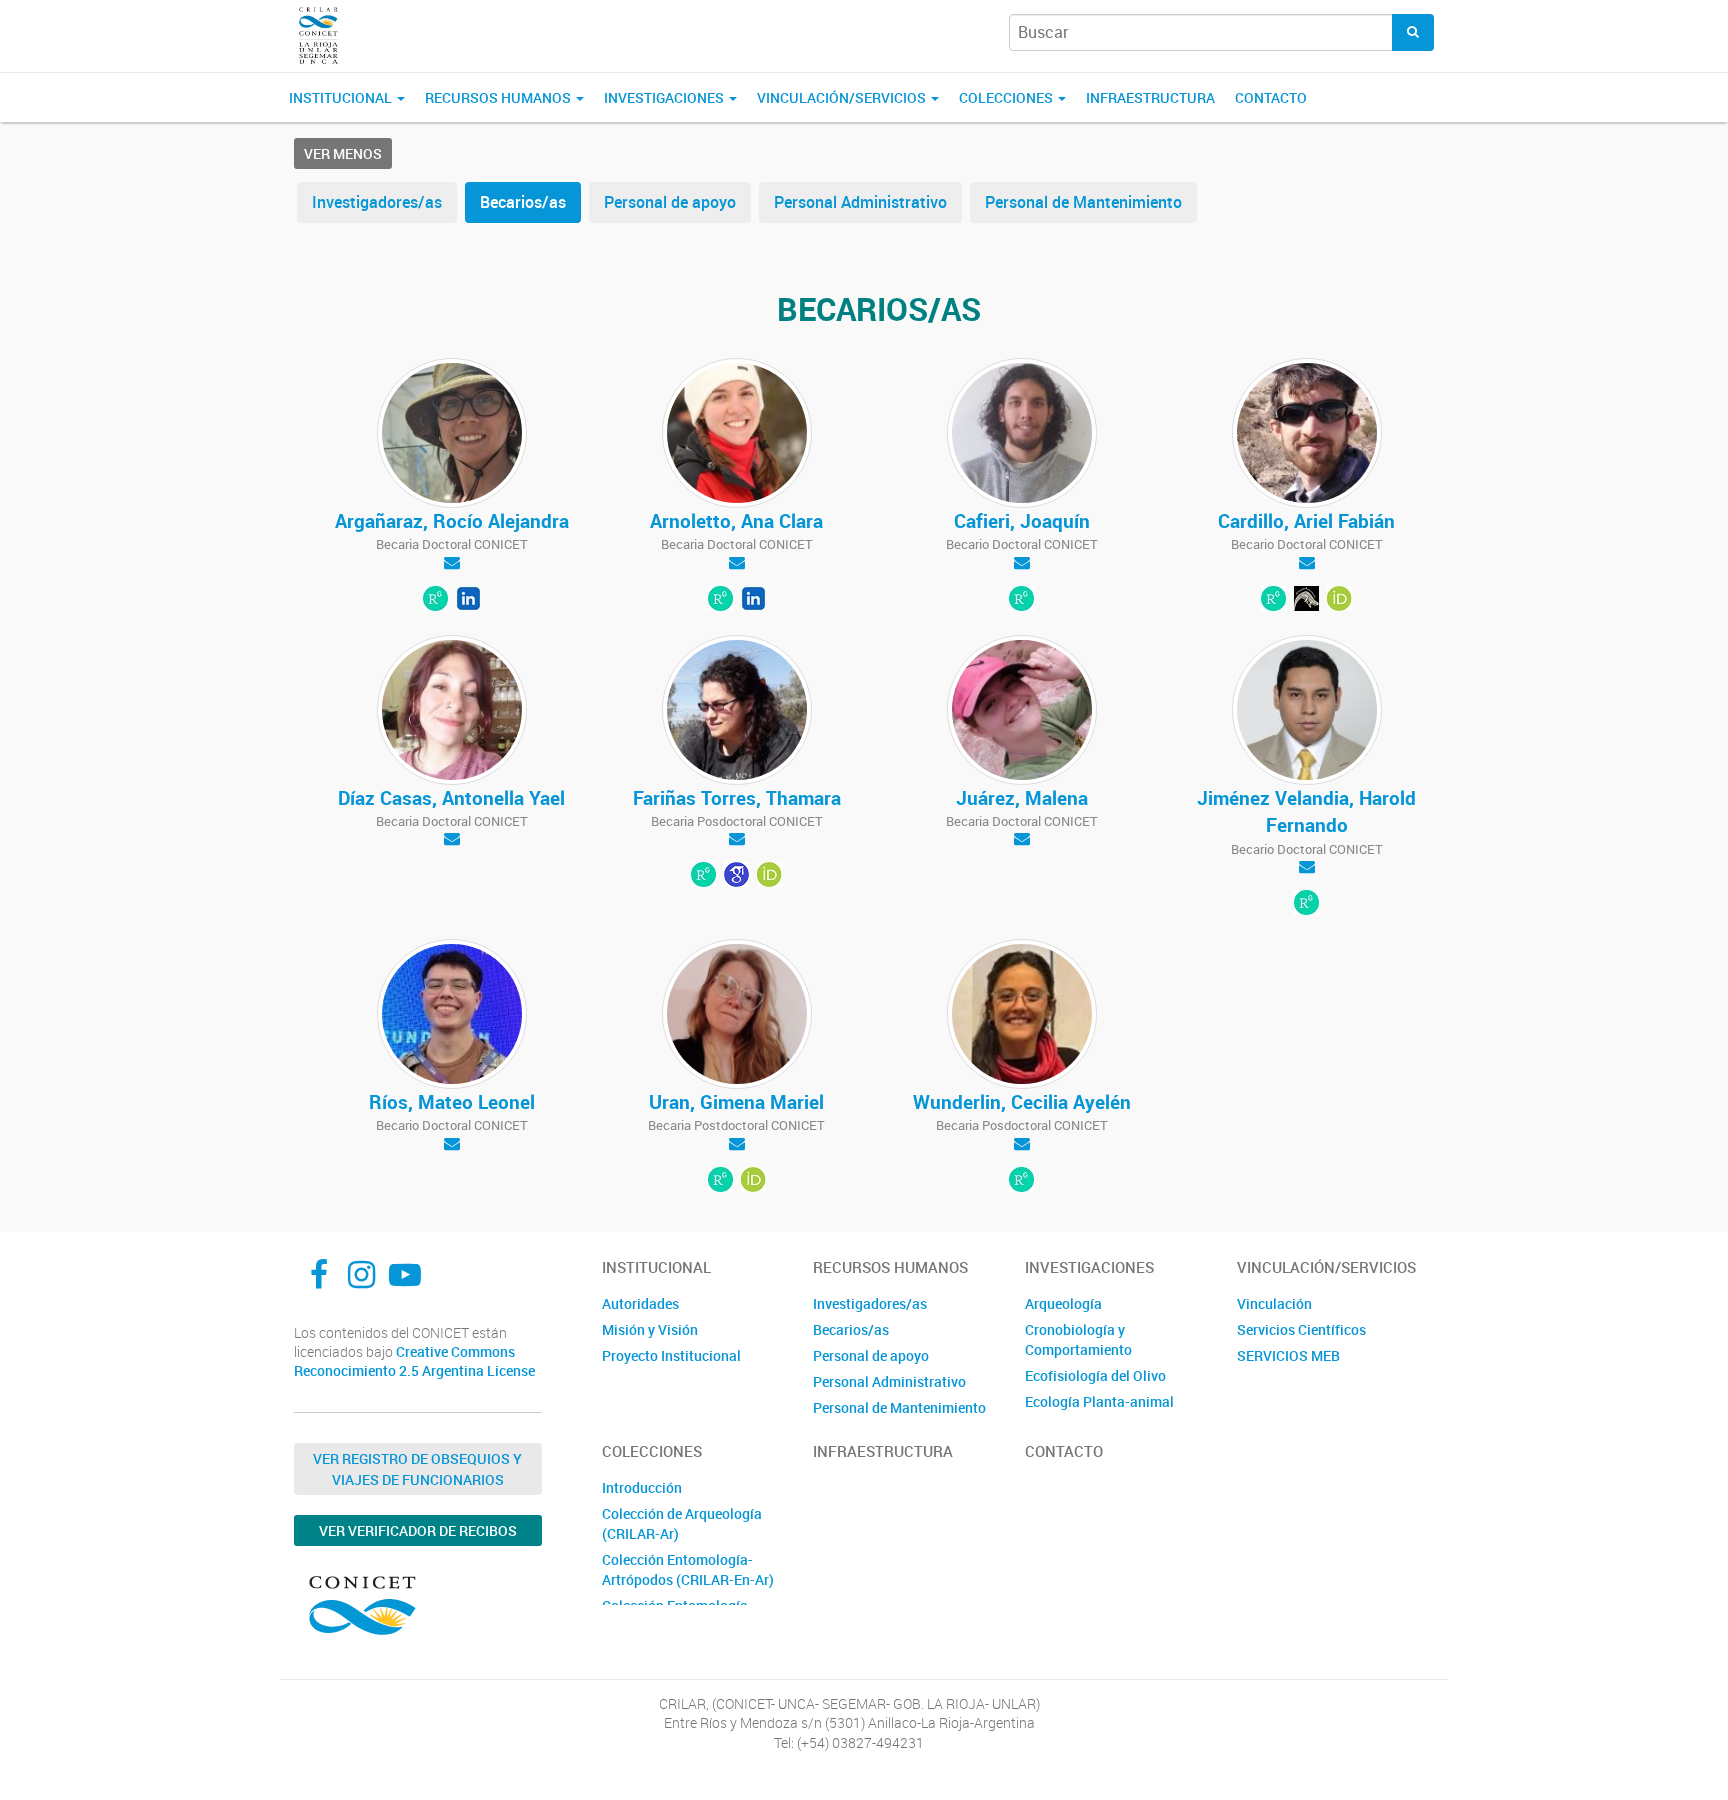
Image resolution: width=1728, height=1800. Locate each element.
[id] (769, 877)
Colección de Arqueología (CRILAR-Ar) (682, 1523)
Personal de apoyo (670, 202)
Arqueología (1063, 1303)
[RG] (1273, 600)
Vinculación (1274, 1303)
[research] (720, 1181)
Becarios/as (523, 202)
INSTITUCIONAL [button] (342, 97)
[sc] (736, 877)
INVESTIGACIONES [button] (665, 97)
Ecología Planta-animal (1099, 1401)
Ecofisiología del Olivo (1095, 1375)
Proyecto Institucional (671, 1355)
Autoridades (640, 1303)
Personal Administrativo (860, 202)
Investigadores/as (377, 202)
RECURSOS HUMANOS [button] (499, 97)
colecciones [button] (1007, 97)
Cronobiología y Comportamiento (1078, 1339)
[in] (753, 600)
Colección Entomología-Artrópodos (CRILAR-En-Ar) (688, 1569)
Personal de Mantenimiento (1083, 202)
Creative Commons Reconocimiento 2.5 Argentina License (414, 1361)
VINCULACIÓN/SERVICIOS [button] (843, 97)
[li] (468, 600)
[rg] (435, 600)
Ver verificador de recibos (418, 1530)
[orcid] (753, 1181)
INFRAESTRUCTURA (1150, 97)
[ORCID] (1339, 600)
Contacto (1271, 97)
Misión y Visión (650, 1329)
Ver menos (343, 153)
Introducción (642, 1487)
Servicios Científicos (1301, 1329)
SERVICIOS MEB (1288, 1355)
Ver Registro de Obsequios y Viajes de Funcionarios (417, 1469)
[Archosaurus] (1306, 600)
